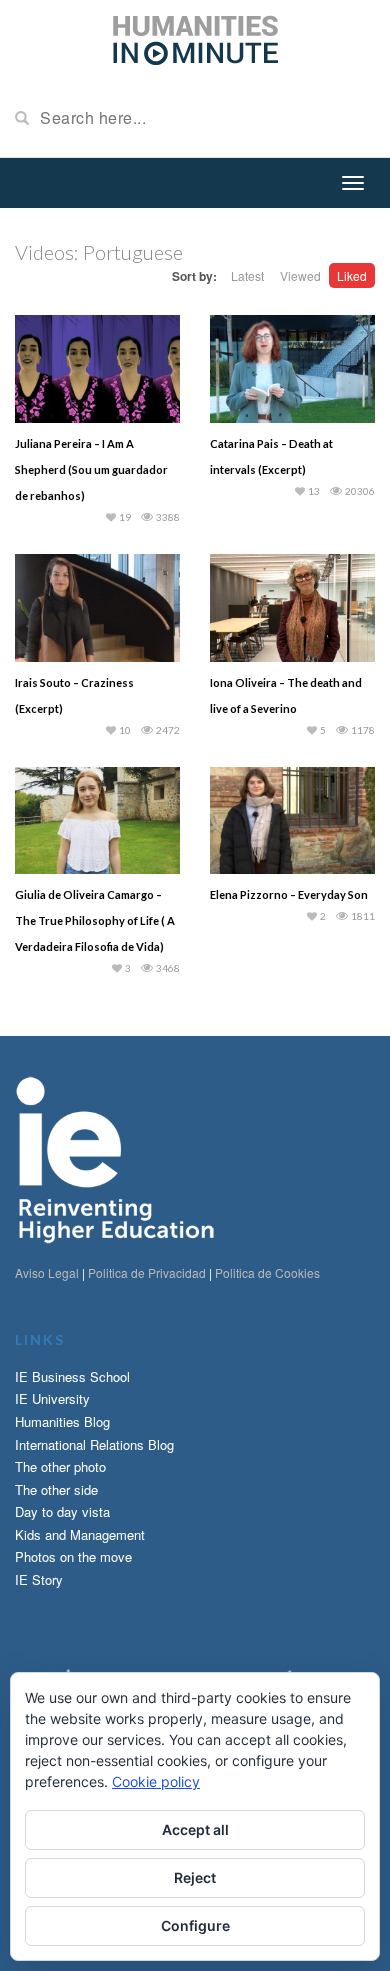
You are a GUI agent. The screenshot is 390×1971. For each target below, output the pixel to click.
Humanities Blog (62, 1421)
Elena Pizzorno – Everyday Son (289, 894)
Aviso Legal (47, 1272)
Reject (195, 1877)
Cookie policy (156, 1781)
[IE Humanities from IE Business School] (195, 38)
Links (40, 1339)
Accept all (195, 1829)
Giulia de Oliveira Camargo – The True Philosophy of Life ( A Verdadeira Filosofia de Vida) (95, 920)
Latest (247, 275)
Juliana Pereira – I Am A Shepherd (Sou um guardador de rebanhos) (91, 469)
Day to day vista (62, 1511)
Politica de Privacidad (147, 1272)
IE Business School (72, 1376)
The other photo (60, 1466)
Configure (195, 1925)
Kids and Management (80, 1534)
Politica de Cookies (267, 1272)
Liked (352, 275)
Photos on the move (73, 1556)
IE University (52, 1398)
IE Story (39, 1579)
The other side (56, 1489)
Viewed (300, 275)
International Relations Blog (94, 1444)
